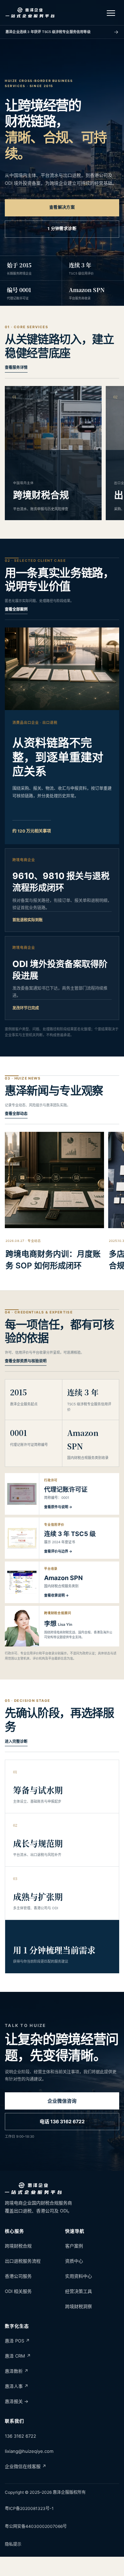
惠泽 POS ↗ (17, 2341)
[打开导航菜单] (111, 13)
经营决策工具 (79, 2291)
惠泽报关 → (17, 2401)
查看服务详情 (16, 367)
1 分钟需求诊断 (62, 229)
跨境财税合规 (18, 2246)
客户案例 (74, 2246)
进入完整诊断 (16, 1741)
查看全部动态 (16, 1114)
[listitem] (62, 1494)
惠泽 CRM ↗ (18, 2356)
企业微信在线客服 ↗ (25, 2466)
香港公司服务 (18, 2276)
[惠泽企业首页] (30, 13)
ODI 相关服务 (18, 2291)
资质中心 (74, 2261)
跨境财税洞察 (79, 2306)
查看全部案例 (16, 609)
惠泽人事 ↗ (17, 2386)
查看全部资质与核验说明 (26, 1361)
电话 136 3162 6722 (62, 2121)
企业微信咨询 (62, 2101)
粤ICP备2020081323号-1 (29, 2508)
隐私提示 (13, 2544)
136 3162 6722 (20, 2436)
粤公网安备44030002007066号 (36, 2526)
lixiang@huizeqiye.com (29, 2451)
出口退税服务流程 (23, 2261)
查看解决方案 (62, 207)
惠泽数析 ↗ (17, 2371)
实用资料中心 (79, 2276)
